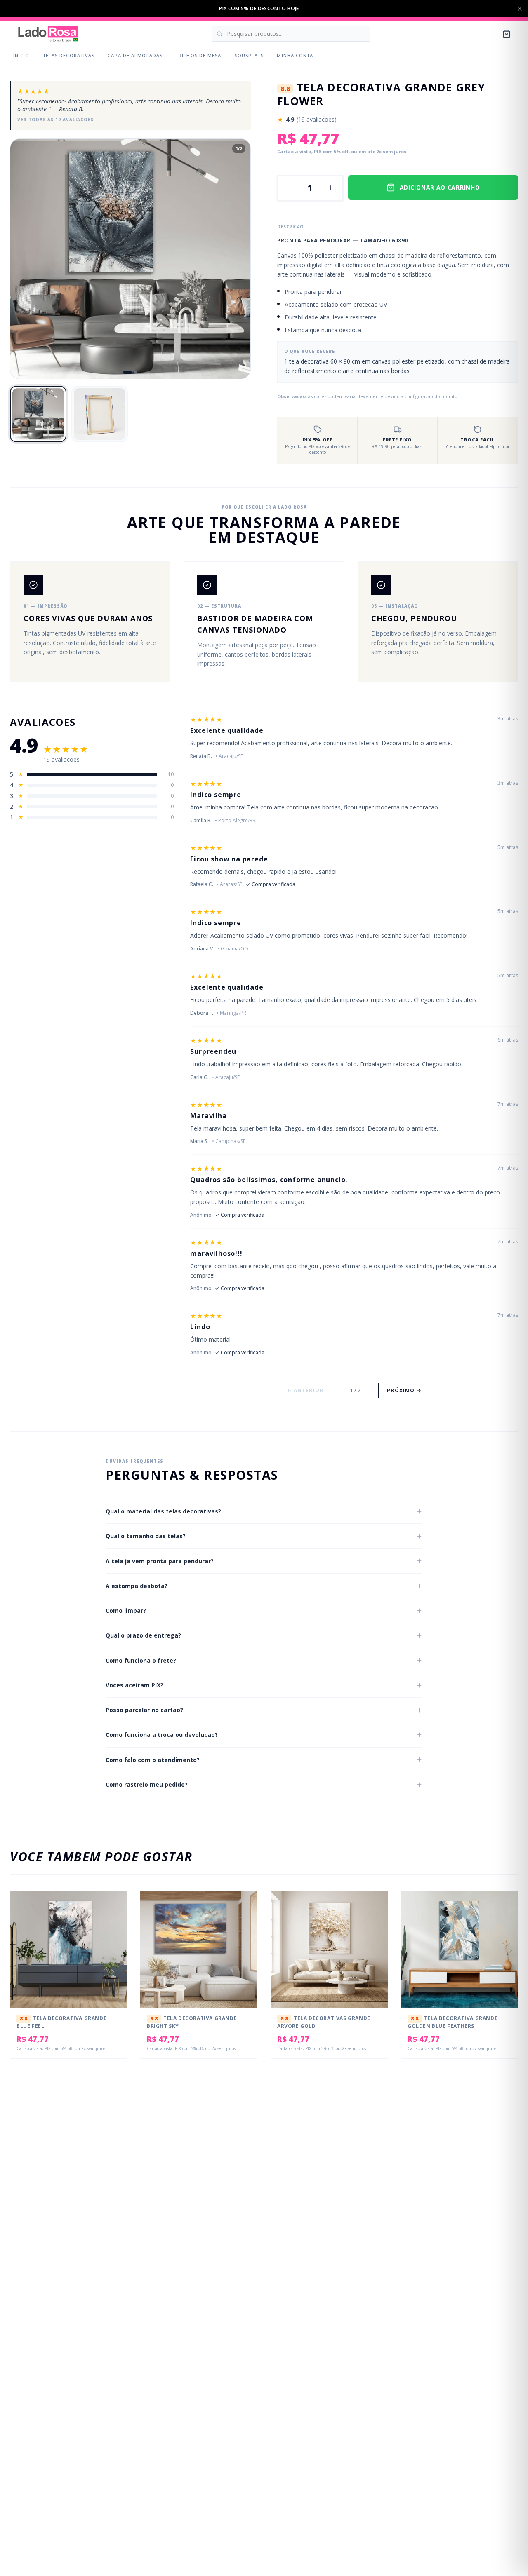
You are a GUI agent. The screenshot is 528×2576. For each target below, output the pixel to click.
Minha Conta (295, 55)
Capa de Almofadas (135, 55)
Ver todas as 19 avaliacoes (55, 120)
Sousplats (249, 55)
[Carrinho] (507, 34)
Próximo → (404, 1390)
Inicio (21, 55)
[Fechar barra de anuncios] (520, 9)
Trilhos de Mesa (199, 55)
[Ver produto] (115, 1922)
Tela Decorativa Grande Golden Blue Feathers (453, 2022)
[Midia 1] (127, 372)
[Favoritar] (115, 1906)
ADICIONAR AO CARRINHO (440, 187)
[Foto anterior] (24, 259)
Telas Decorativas (69, 55)
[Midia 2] (136, 372)
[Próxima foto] (237, 259)
